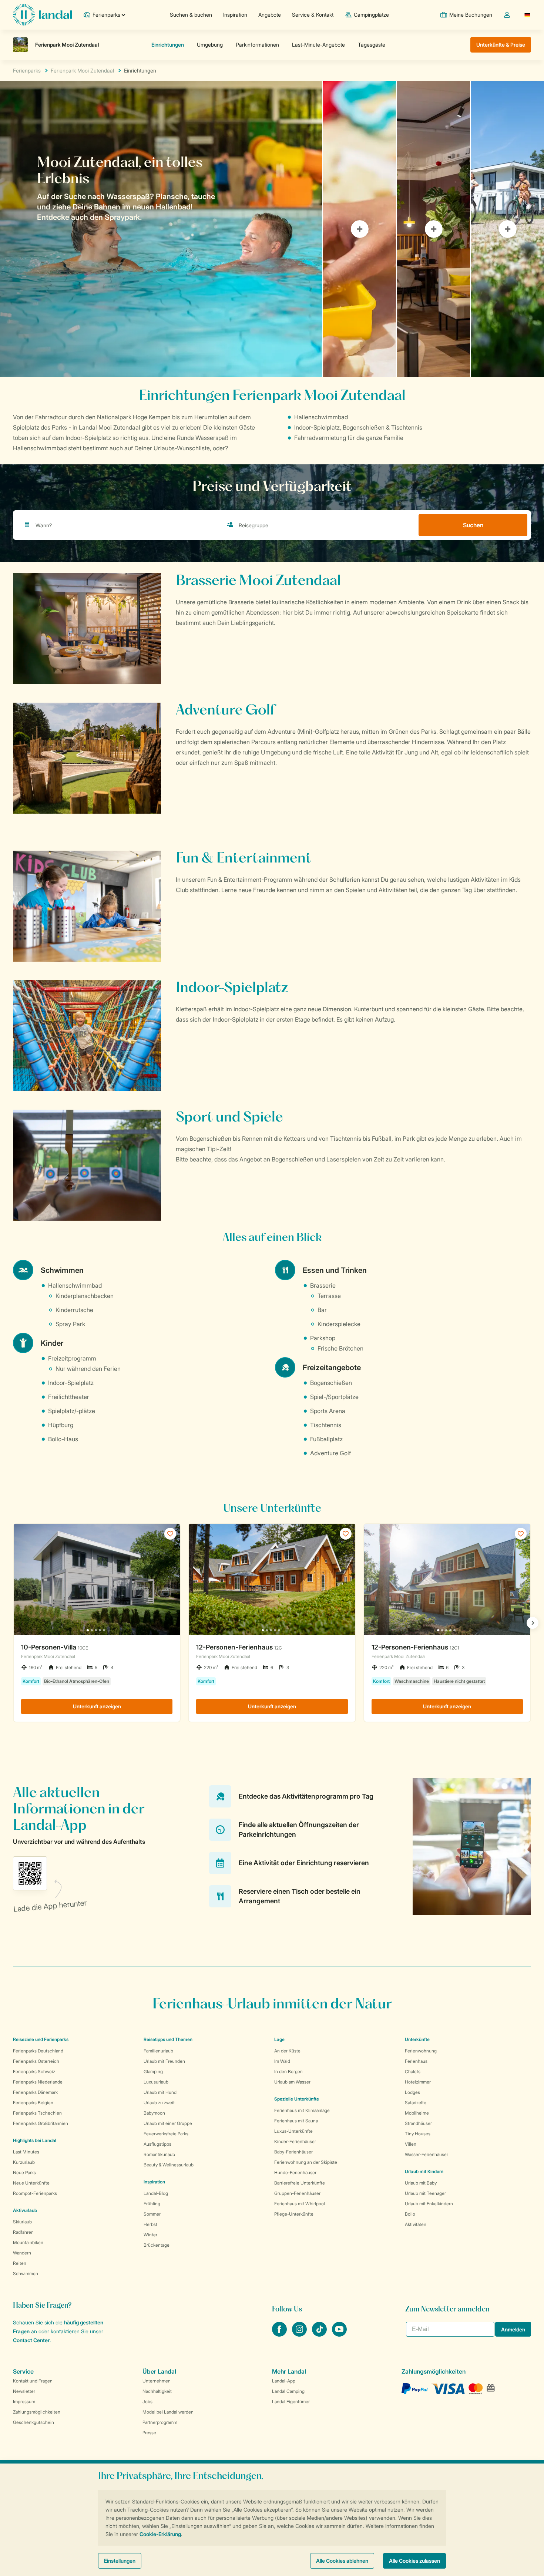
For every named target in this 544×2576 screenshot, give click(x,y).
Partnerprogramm (160, 2422)
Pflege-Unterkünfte (294, 2214)
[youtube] (339, 2334)
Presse (149, 2433)
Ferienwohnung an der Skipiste (306, 2162)
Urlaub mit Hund (160, 2092)
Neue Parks (24, 2173)
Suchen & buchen (191, 15)
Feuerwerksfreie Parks (166, 2134)
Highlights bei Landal (35, 2140)
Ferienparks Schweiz (34, 2071)
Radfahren (23, 2232)
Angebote (270, 15)
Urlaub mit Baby (421, 2183)
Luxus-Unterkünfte (293, 2131)
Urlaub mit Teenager (425, 2193)
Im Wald (282, 2061)
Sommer (152, 2214)
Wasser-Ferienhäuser (427, 2154)
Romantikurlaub (159, 2154)
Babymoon (154, 2113)
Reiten (20, 2263)
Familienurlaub (158, 2051)
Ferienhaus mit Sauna (296, 2121)
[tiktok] (320, 2334)
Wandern (22, 2253)
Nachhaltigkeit (157, 2391)
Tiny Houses (418, 2134)
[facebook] (280, 2334)
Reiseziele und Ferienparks (41, 2039)
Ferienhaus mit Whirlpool (300, 2204)
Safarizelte (416, 2103)
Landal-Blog (156, 2193)
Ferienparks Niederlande (38, 2082)
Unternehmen (157, 2381)
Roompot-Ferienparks (35, 2193)
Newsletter (24, 2391)
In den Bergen (288, 2071)
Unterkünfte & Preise (501, 45)
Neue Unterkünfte (31, 2183)
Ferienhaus (416, 2061)
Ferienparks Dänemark (35, 2092)
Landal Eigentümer (291, 2402)
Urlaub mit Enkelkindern (429, 2204)
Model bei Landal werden (168, 2412)
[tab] (161, 229)
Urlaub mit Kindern (424, 2171)
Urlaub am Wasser (292, 2082)
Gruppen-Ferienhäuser (297, 2193)
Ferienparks (27, 70)
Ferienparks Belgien (33, 2103)
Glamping (153, 2071)
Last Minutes (26, 2152)
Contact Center (31, 2340)
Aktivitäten (416, 2224)
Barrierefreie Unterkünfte (300, 2183)
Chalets (413, 2071)
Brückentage (157, 2245)
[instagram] (300, 2334)
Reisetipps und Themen (168, 2039)
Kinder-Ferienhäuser (295, 2141)
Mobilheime (417, 2113)
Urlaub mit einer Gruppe (168, 2123)
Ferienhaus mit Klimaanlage (302, 2110)
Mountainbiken (28, 2242)
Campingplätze (371, 15)
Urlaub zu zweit (159, 2103)
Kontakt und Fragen (33, 2381)
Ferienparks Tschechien (37, 2113)
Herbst (150, 2224)
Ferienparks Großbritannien (41, 2123)
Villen (411, 2144)
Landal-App (284, 2381)
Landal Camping (288, 2391)
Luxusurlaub (156, 2082)
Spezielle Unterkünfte (297, 2099)
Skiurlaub (22, 2222)
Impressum (24, 2402)
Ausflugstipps (157, 2144)
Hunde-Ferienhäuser (295, 2173)
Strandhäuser (418, 2123)
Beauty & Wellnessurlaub (169, 2165)
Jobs (147, 2402)
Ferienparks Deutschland (38, 2051)
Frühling (152, 2204)
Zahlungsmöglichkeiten (37, 2412)
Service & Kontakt (313, 15)
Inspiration (235, 15)
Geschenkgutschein (33, 2422)
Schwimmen (26, 2274)
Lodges (412, 2092)
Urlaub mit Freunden (164, 2061)
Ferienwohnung (421, 2051)
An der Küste (287, 2051)
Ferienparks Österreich (36, 2061)
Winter (150, 2235)
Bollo (410, 2214)
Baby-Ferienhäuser (293, 2152)
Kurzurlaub (24, 2162)
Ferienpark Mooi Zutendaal (82, 70)
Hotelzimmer (418, 2082)
